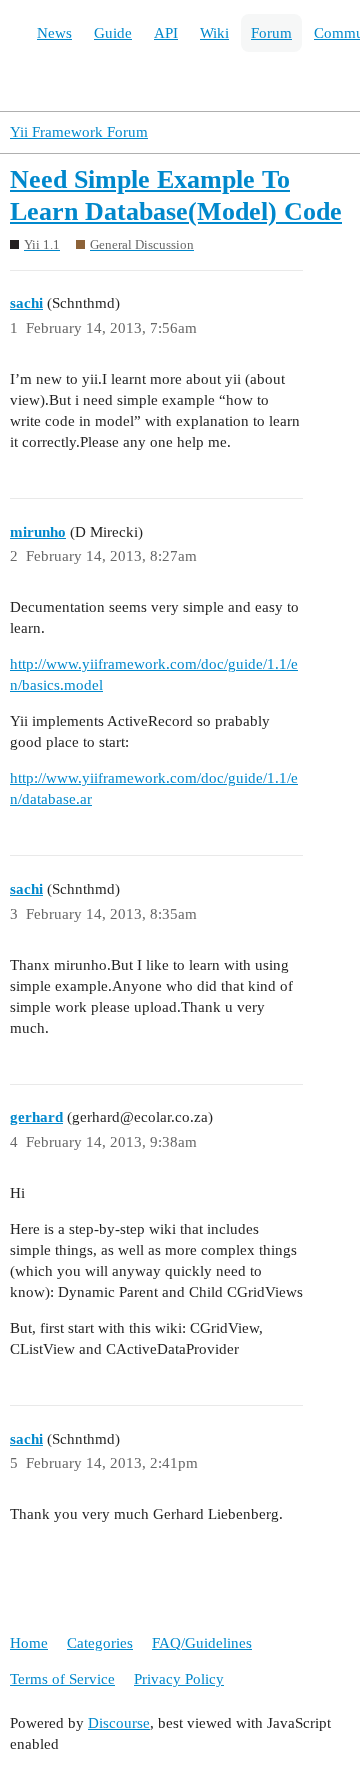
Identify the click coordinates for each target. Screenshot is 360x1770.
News (54, 33)
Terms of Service (62, 1679)
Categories (100, 1643)
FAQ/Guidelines (202, 1643)
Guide (113, 33)
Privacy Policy (179, 1679)
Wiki (214, 33)
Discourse (119, 1723)
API (166, 33)
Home (29, 1643)
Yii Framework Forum (79, 132)
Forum (271, 33)
